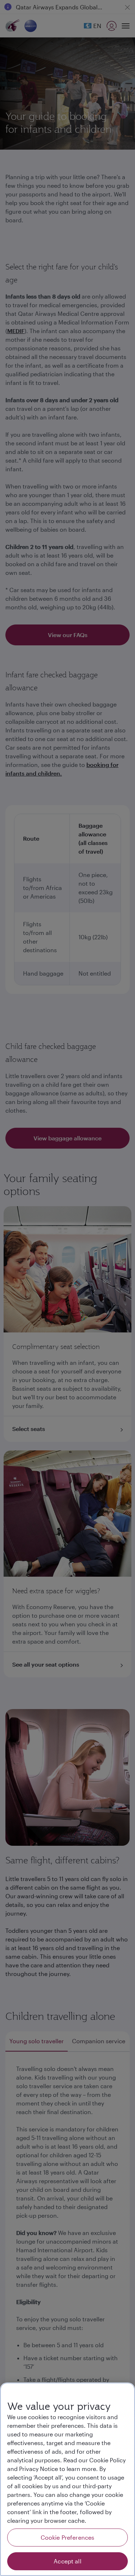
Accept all (67, 2561)
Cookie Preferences (68, 2537)
